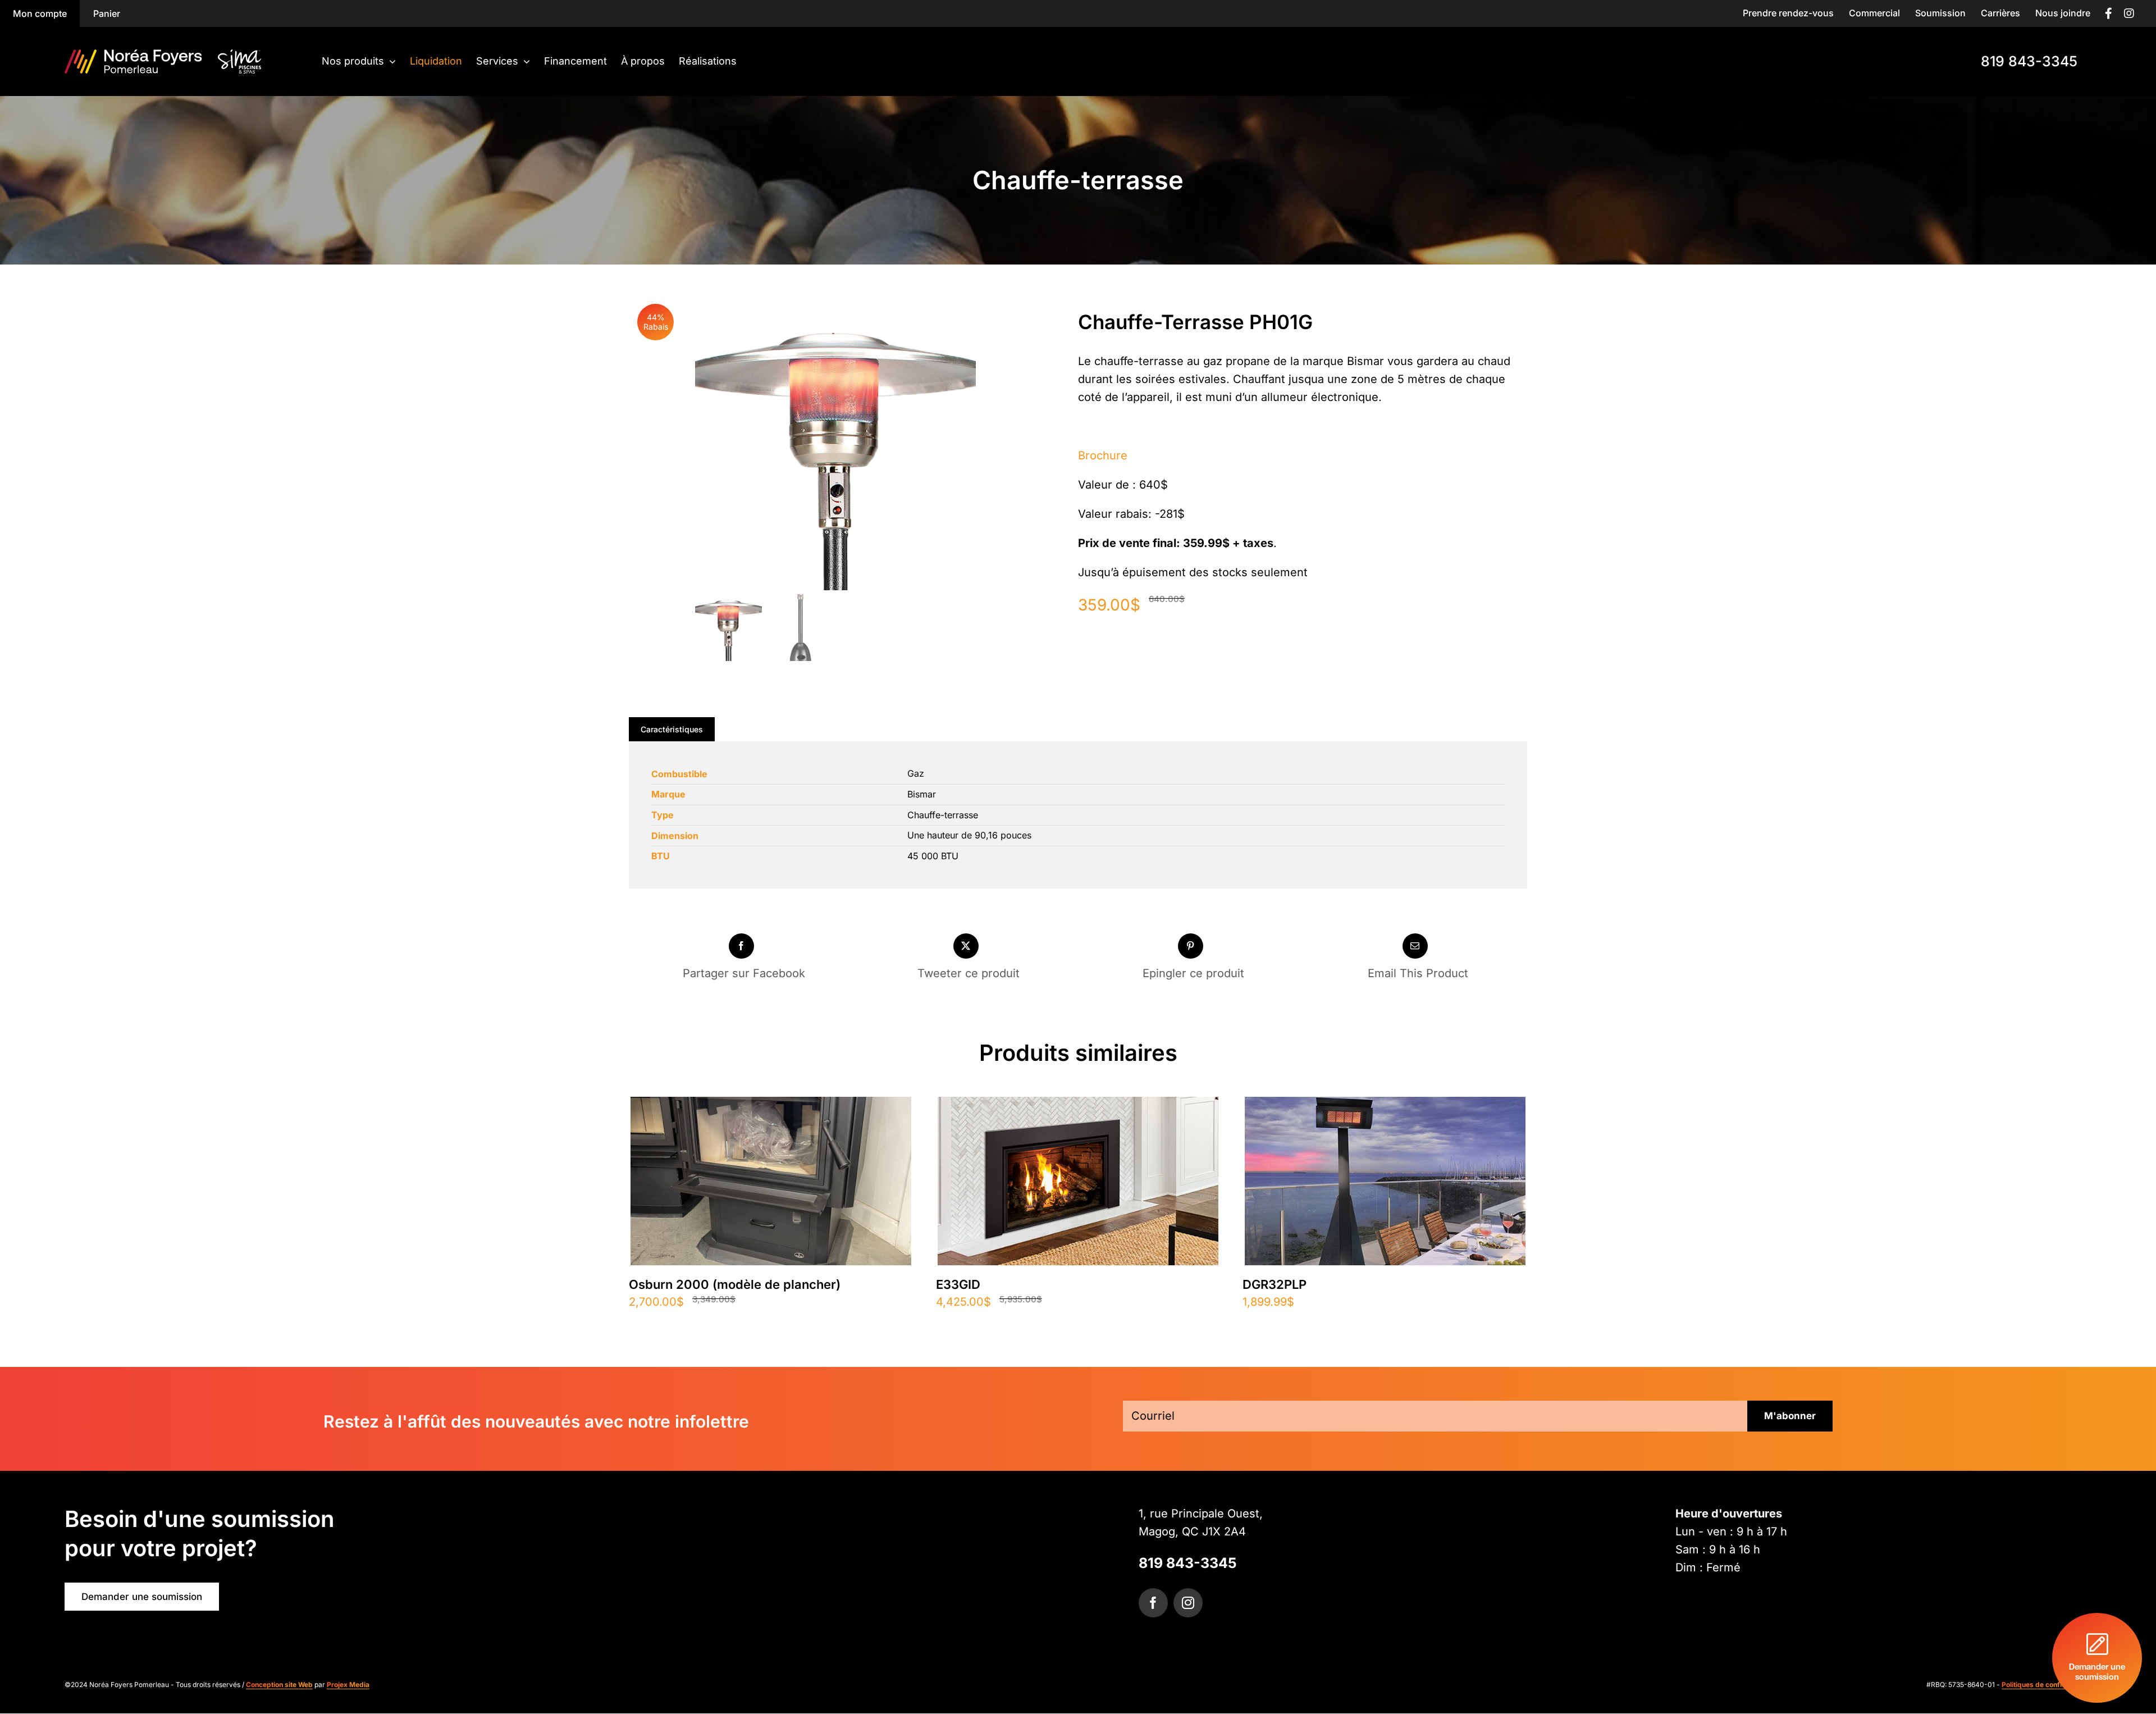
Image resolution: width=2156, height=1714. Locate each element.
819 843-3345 (1188, 1563)
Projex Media (348, 1685)
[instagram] (1188, 1603)
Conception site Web (279, 1685)
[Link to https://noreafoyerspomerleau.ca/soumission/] (2097, 1658)
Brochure (1103, 455)
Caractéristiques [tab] (672, 729)
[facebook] (1153, 1603)
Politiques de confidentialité (2047, 1685)
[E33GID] (1078, 1106)
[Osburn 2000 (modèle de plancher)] (771, 1106)
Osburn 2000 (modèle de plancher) (735, 1284)
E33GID (958, 1284)
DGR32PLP (1275, 1284)
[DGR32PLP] (1385, 1106)
